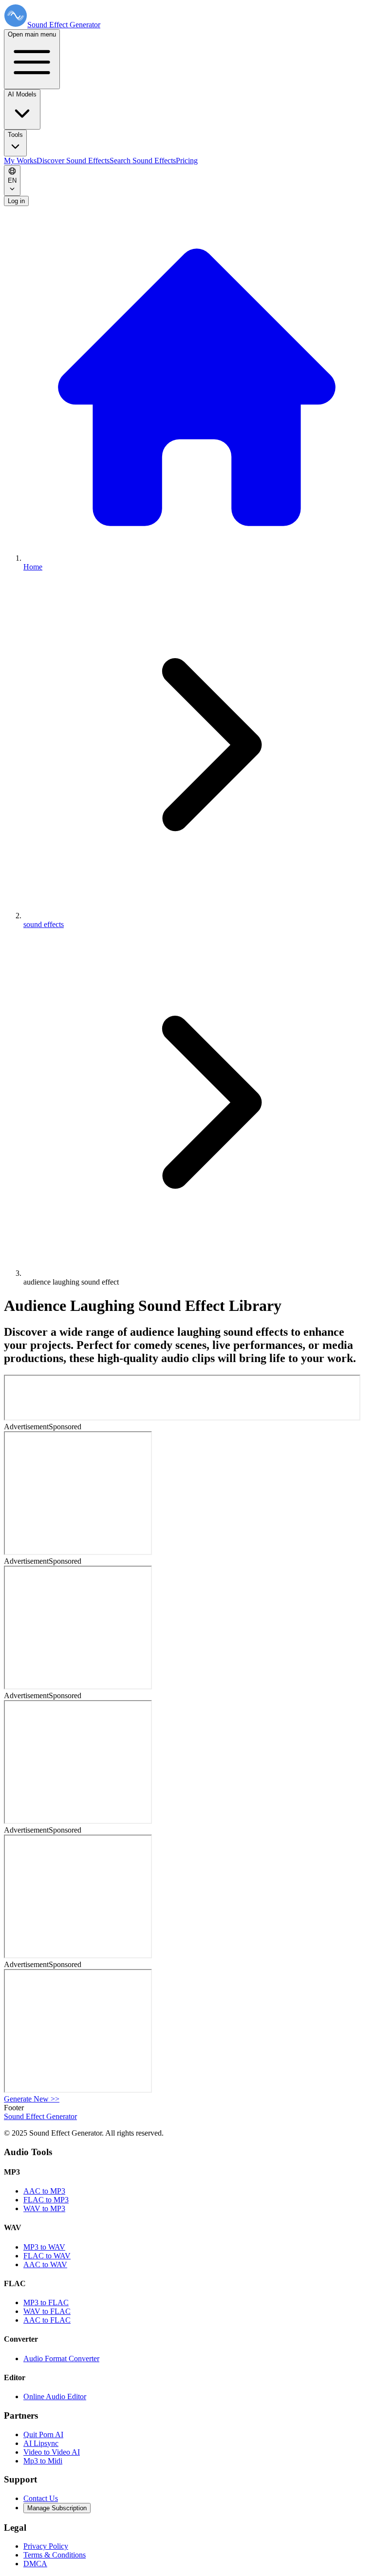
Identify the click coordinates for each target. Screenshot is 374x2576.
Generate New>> (32, 2099)
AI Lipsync (41, 2443)
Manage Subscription (57, 2508)
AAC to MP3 (44, 2191)
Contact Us (41, 2498)
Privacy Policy (46, 2546)
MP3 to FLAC (46, 2302)
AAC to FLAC (47, 2320)
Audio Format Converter (61, 2358)
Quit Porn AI (43, 2434)
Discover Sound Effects (73, 161)
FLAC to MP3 (46, 2200)
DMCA (35, 2564)
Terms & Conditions (55, 2555)
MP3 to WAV (44, 2247)
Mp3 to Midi (43, 2461)
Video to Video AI (52, 2452)
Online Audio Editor (55, 2396)
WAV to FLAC (47, 2311)
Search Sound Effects (143, 161)
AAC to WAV (45, 2264)
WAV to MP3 (44, 2208)
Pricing (187, 161)
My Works (20, 161)
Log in (16, 201)
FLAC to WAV (47, 2256)
